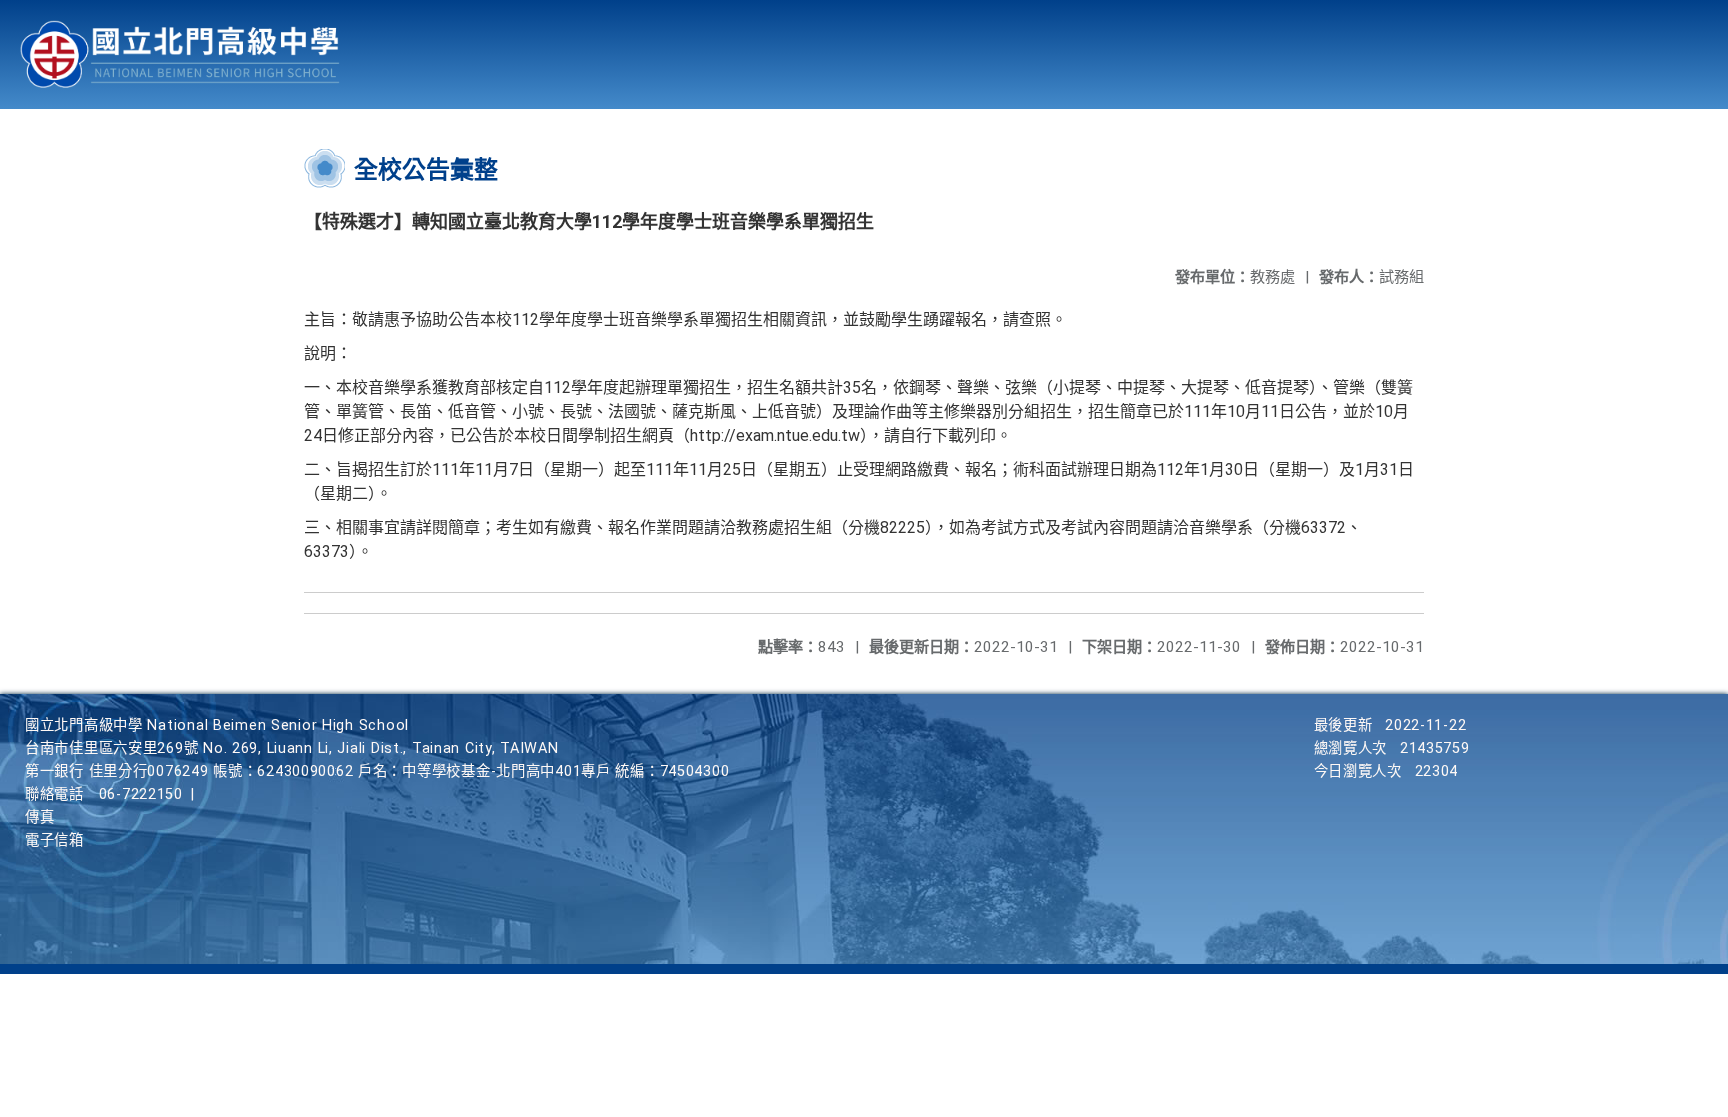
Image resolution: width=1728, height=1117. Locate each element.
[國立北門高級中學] (180, 54)
